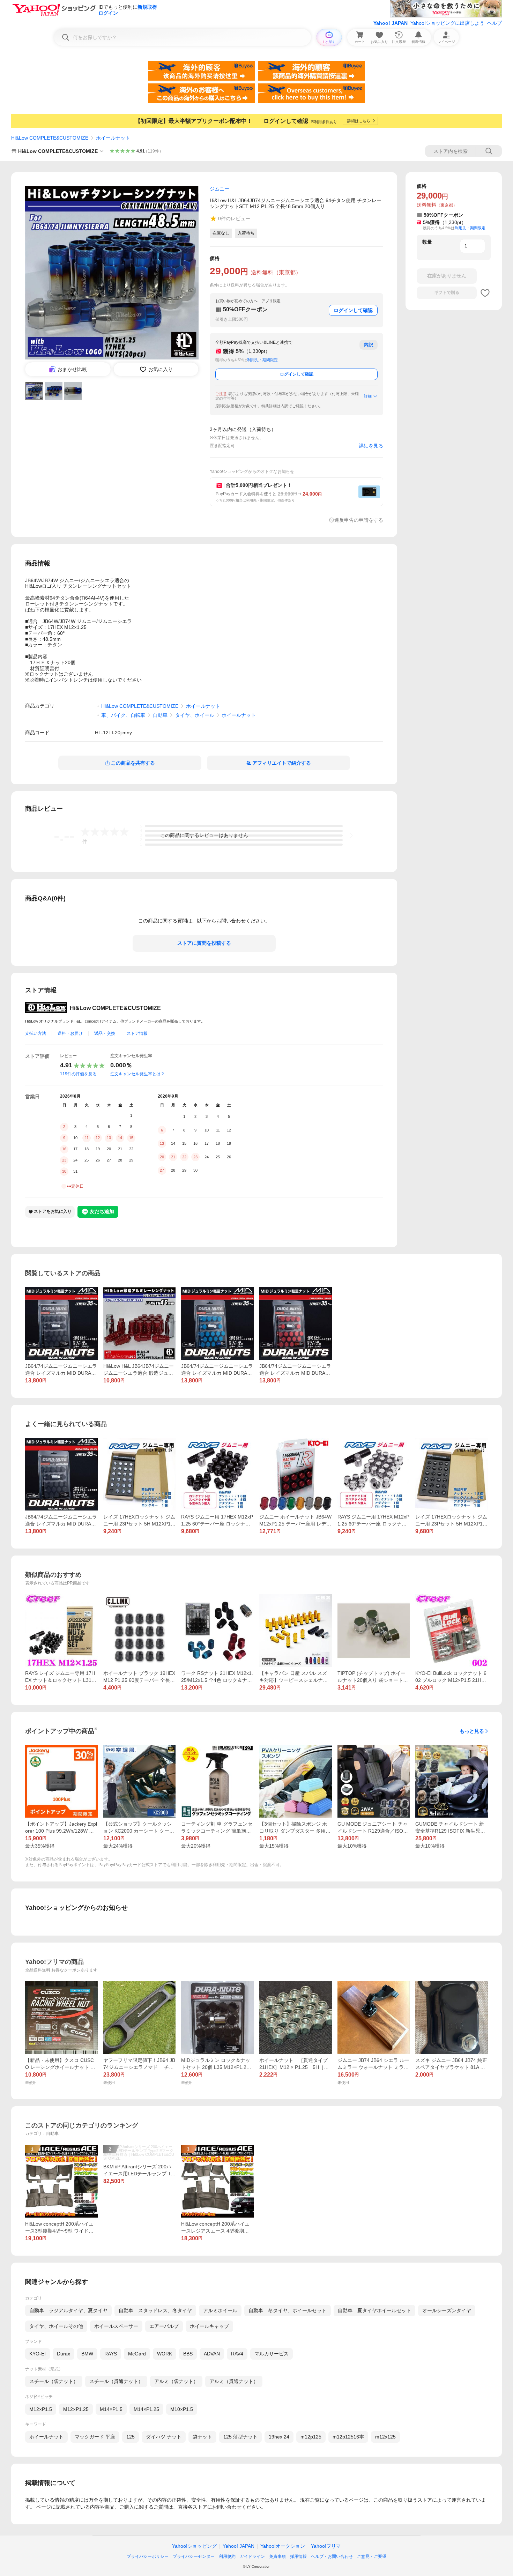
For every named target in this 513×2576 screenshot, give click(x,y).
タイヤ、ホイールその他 (56, 2326)
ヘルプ (495, 23)
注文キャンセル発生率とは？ (137, 1074)
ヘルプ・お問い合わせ (332, 2556)
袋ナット (202, 2437)
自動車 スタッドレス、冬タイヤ (155, 2310)
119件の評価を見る (78, 1074)
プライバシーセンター (194, 2556)
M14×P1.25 (146, 2409)
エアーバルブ (164, 2326)
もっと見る (472, 1731)
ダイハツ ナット (164, 2437)
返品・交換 (105, 1033)
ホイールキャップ (209, 2326)
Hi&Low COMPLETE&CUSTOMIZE (50, 138)
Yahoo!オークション (283, 2546)
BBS (188, 2354)
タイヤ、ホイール (195, 715)
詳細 (368, 396)
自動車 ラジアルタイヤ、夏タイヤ (68, 2310)
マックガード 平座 (95, 2437)
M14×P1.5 (111, 2409)
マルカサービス (272, 2354)
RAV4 (237, 2354)
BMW (87, 2354)
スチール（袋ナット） (54, 2381)
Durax (64, 2354)
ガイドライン (252, 2556)
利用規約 (227, 2556)
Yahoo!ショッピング (194, 2546)
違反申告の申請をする (359, 520)
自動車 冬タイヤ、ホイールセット (288, 2310)
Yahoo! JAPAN (391, 23)
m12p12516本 (348, 2437)
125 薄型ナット (240, 2437)
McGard (137, 2354)
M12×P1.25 (76, 2409)
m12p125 (311, 2437)
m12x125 (385, 2437)
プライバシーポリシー (148, 2556)
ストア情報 (137, 1033)
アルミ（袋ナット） (176, 2381)
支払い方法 (36, 1033)
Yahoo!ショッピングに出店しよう (447, 23)
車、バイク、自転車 (123, 715)
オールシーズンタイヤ (447, 2310)
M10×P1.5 (182, 2409)
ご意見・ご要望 (372, 2556)
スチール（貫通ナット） (116, 2381)
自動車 (160, 715)
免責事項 (277, 2556)
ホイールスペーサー (116, 2326)
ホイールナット (113, 138)
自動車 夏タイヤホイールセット (374, 2310)
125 (131, 2437)
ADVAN (212, 2354)
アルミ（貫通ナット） (234, 2381)
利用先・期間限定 (262, 360)
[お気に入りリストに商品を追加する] (485, 293)
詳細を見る (371, 446)
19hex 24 (279, 2437)
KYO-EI (38, 2354)
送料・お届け (70, 1033)
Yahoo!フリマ (326, 2546)
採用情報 (298, 2556)
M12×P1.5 (41, 2409)
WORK (165, 2354)
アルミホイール (220, 2310)
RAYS (111, 2354)
